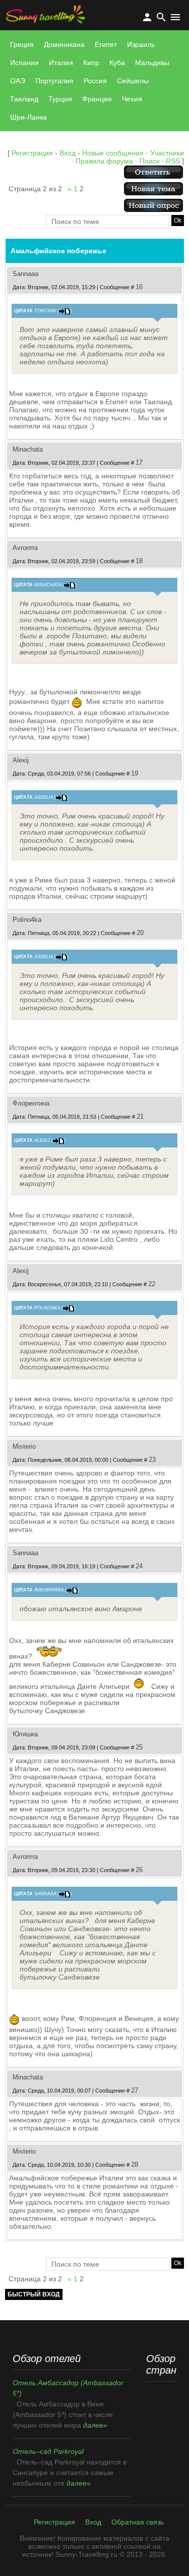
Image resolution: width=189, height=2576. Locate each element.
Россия (95, 81)
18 (139, 561)
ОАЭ (18, 81)
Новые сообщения (113, 153)
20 (140, 933)
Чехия (132, 99)
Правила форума (104, 161)
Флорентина (31, 1103)
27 (135, 2090)
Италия (61, 63)
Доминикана (64, 44)
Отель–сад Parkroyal (48, 2451)
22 (152, 1284)
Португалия (54, 81)
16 (139, 287)
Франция (97, 99)
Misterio (24, 1446)
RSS (173, 161)
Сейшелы (133, 81)
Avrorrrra (25, 548)
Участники (167, 153)
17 (139, 462)
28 (135, 2164)
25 (139, 1747)
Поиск (149, 161)
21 (140, 1116)
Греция (22, 44)
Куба (117, 63)
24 (139, 1566)
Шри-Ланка (28, 117)
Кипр (91, 63)
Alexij (21, 760)
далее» (95, 2425)
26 (139, 1870)
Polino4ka (27, 920)
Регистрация (32, 153)
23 (152, 1460)
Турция (60, 99)
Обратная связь (138, 2522)
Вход (68, 153)
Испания (24, 63)
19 (135, 773)
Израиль (141, 44)
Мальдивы (152, 63)
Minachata (28, 449)
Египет (106, 44)
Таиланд (24, 99)
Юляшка (25, 1734)
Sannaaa (25, 274)
